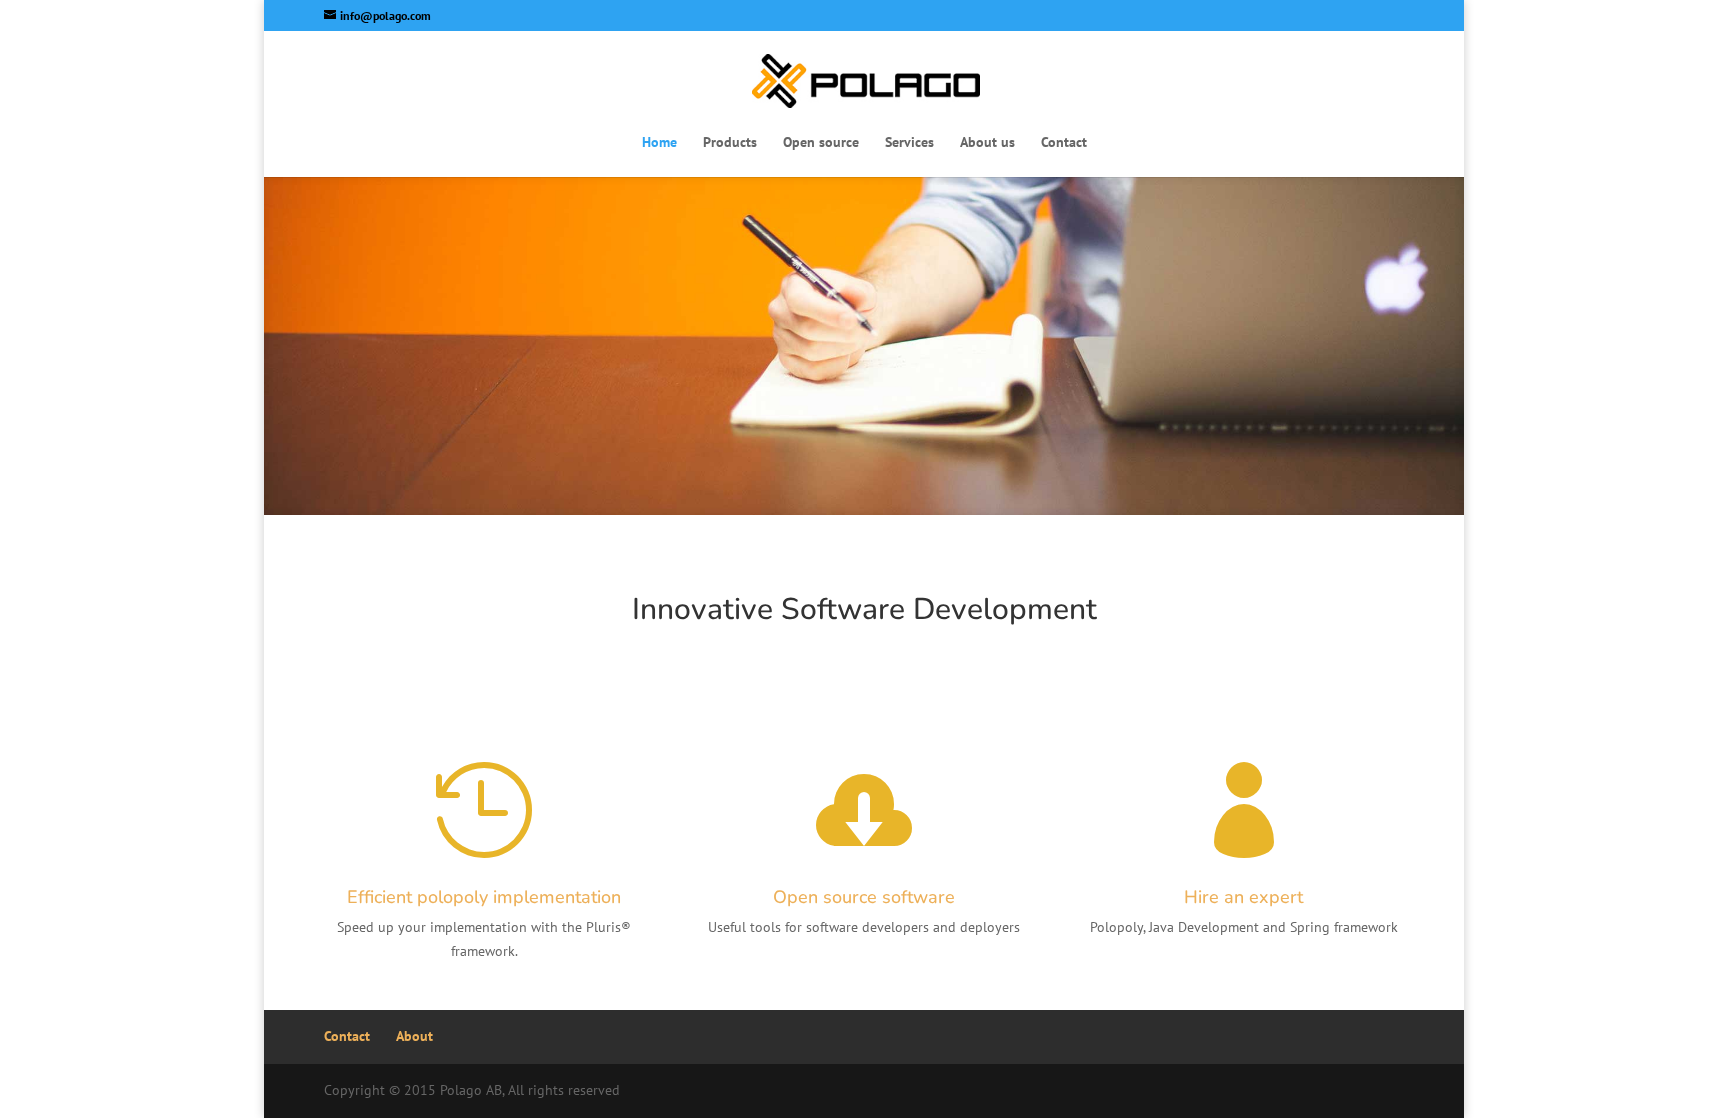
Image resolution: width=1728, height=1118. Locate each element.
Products (730, 143)
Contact (1064, 143)
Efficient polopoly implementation (484, 897)
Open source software (864, 897)
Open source (821, 143)
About (414, 1036)
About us (987, 143)
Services (909, 143)
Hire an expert (1243, 897)
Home (659, 143)
